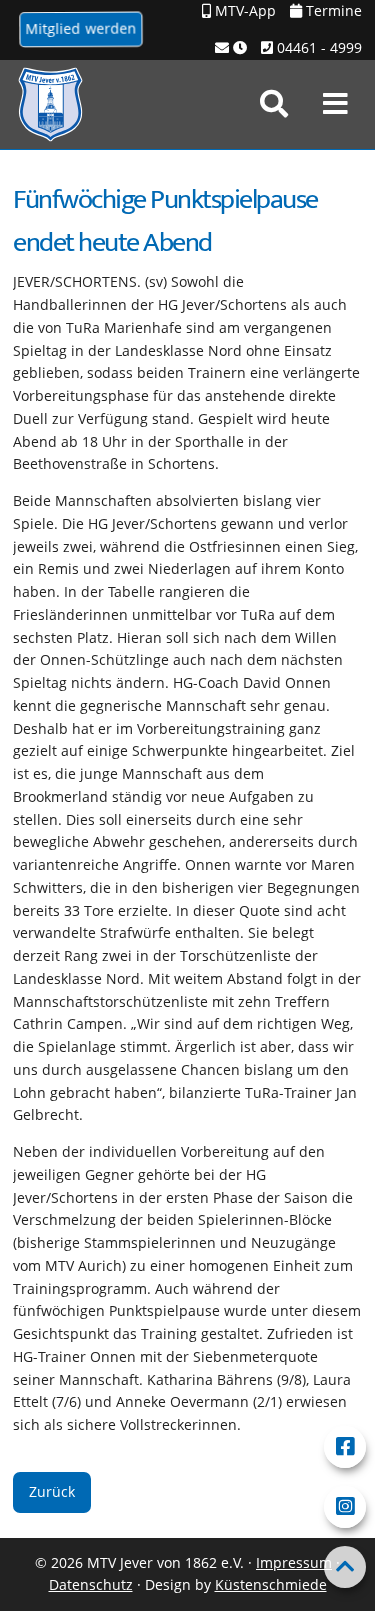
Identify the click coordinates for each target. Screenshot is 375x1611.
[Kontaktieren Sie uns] (231, 48)
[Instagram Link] (345, 1507)
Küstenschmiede (271, 1584)
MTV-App (243, 10)
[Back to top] (345, 1567)
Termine (332, 10)
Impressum (294, 1562)
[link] (274, 104)
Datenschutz (91, 1584)
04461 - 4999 (317, 47)
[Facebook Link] (345, 1447)
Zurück (52, 1491)
